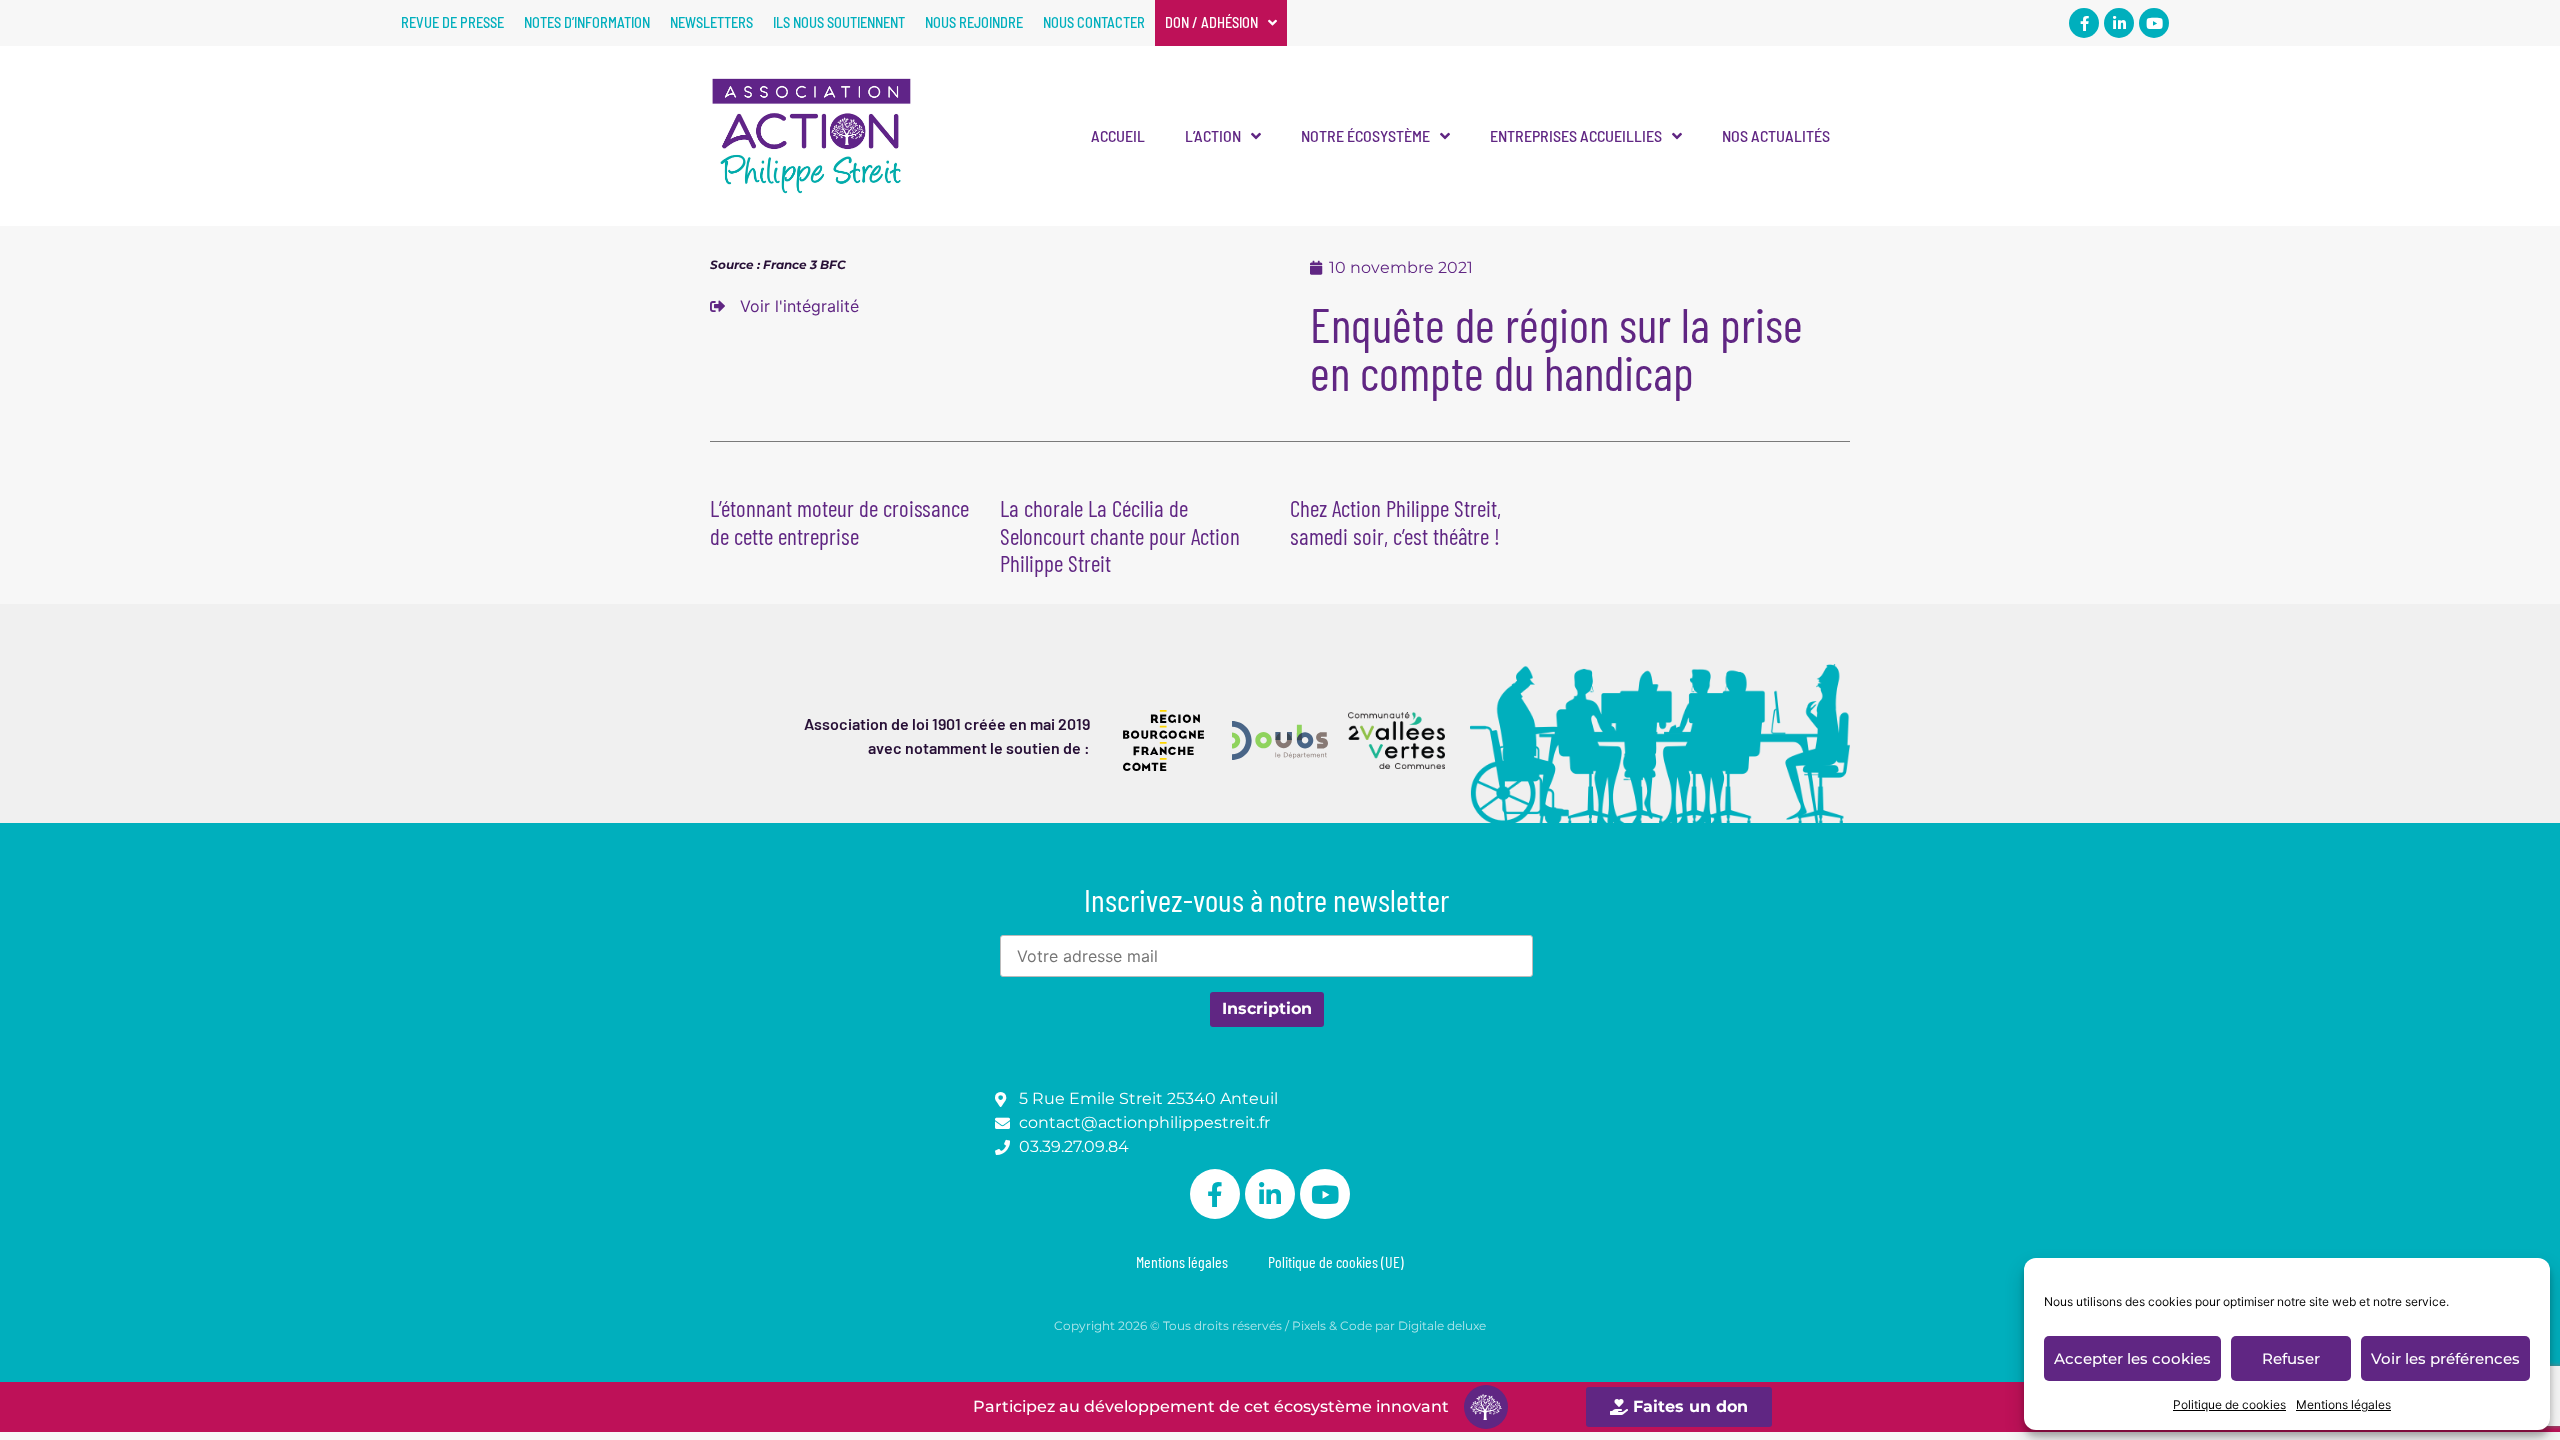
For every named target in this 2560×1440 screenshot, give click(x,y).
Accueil (1118, 135)
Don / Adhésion (1211, 22)
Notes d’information (587, 22)
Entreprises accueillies (1576, 135)
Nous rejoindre (974, 22)
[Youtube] (2154, 23)
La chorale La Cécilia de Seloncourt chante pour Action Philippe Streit (1120, 535)
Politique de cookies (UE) (1336, 1261)
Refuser (2291, 1358)
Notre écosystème (1365, 135)
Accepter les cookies (2132, 1358)
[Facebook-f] (2084, 23)
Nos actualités (1776, 135)
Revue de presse (452, 22)
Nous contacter (1094, 22)
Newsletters (711, 22)
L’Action (1213, 135)
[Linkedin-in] (2119, 23)
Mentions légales (2343, 1404)
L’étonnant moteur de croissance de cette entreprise (839, 522)
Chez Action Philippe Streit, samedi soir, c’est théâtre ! (1395, 522)
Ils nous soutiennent (839, 22)
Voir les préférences (2445, 1358)
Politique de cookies (2229, 1404)
